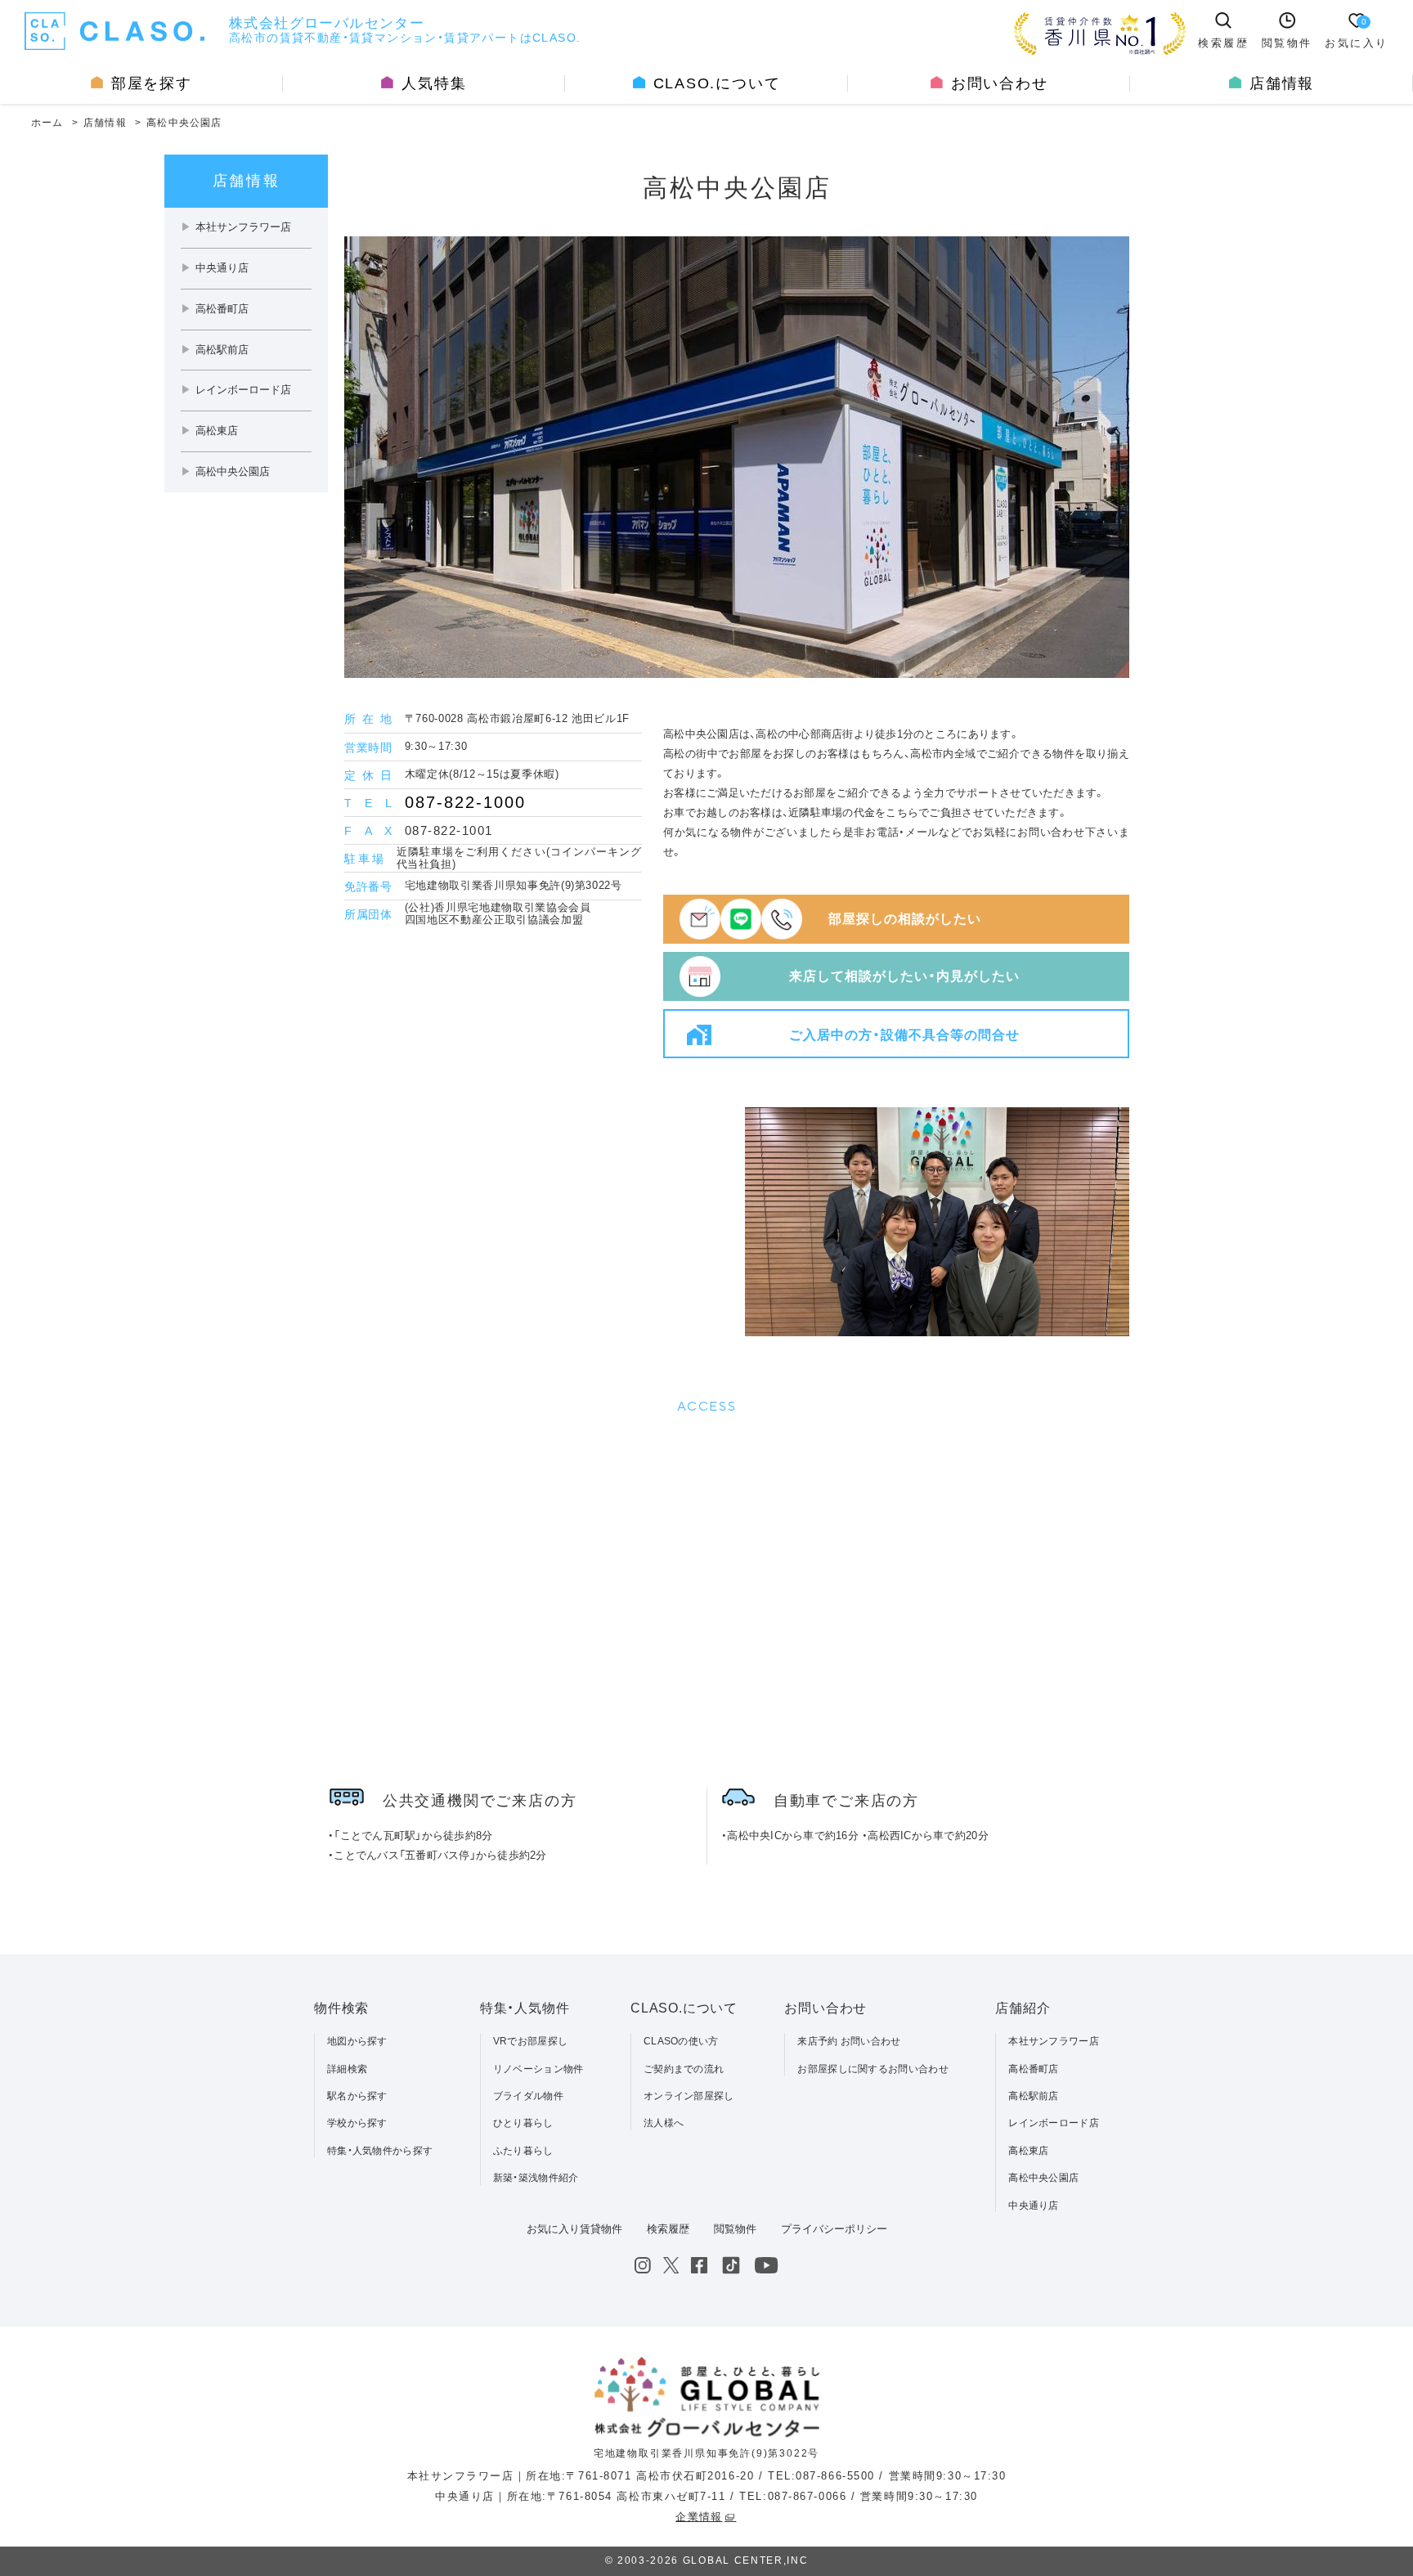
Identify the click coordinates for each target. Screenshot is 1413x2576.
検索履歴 (668, 2229)
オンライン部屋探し (689, 2096)
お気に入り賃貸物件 (574, 2229)
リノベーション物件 (538, 2069)
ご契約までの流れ (684, 2069)
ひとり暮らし (523, 2123)
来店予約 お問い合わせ (849, 2041)
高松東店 (1028, 2151)
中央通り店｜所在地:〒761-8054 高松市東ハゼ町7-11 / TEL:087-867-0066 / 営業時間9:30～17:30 (706, 2496)
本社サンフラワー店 (1054, 2041)
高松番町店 (1034, 2069)
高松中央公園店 (1043, 2178)
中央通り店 (1034, 2206)
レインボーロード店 (1054, 2123)
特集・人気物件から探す (380, 2151)
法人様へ (664, 2123)
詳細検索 (347, 2069)
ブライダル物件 (528, 2096)
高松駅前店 (1034, 2096)
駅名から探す (357, 2096)
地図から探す (357, 2041)
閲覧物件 (735, 2229)
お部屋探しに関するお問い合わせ (873, 2069)
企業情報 (699, 2517)
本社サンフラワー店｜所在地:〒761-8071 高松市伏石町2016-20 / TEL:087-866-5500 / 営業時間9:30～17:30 (707, 2476)
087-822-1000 (465, 802)
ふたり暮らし (523, 2151)
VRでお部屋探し (530, 2041)
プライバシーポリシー (834, 2229)
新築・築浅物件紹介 (536, 2178)
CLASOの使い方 (681, 2041)
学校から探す (357, 2123)
